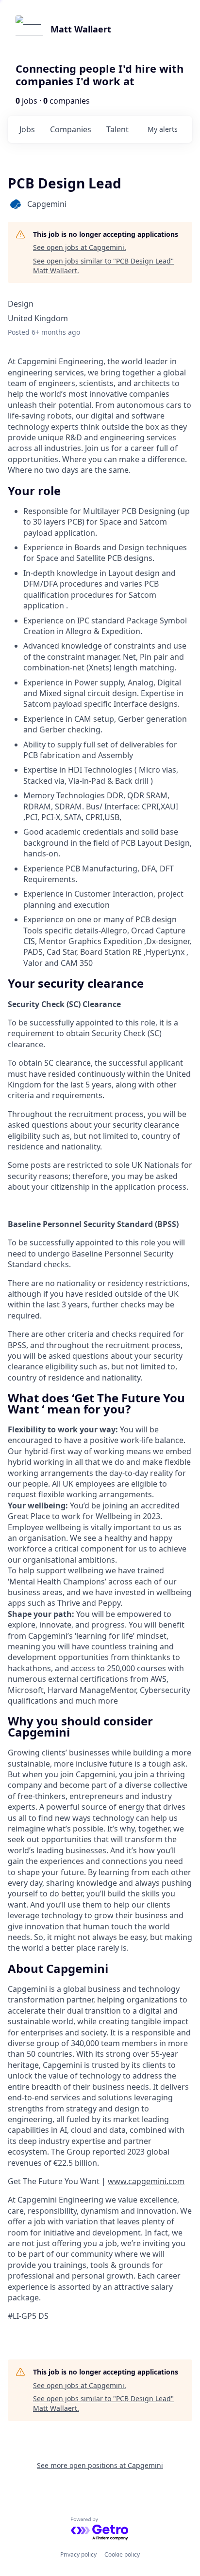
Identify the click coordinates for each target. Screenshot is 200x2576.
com (176, 2181)
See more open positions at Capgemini (100, 2465)
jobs (27, 129)
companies (71, 129)
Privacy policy (78, 2554)
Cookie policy (122, 2554)
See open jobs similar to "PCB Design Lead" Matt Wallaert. (103, 266)
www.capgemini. (138, 2181)
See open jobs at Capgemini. (80, 247)
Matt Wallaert (81, 29)
